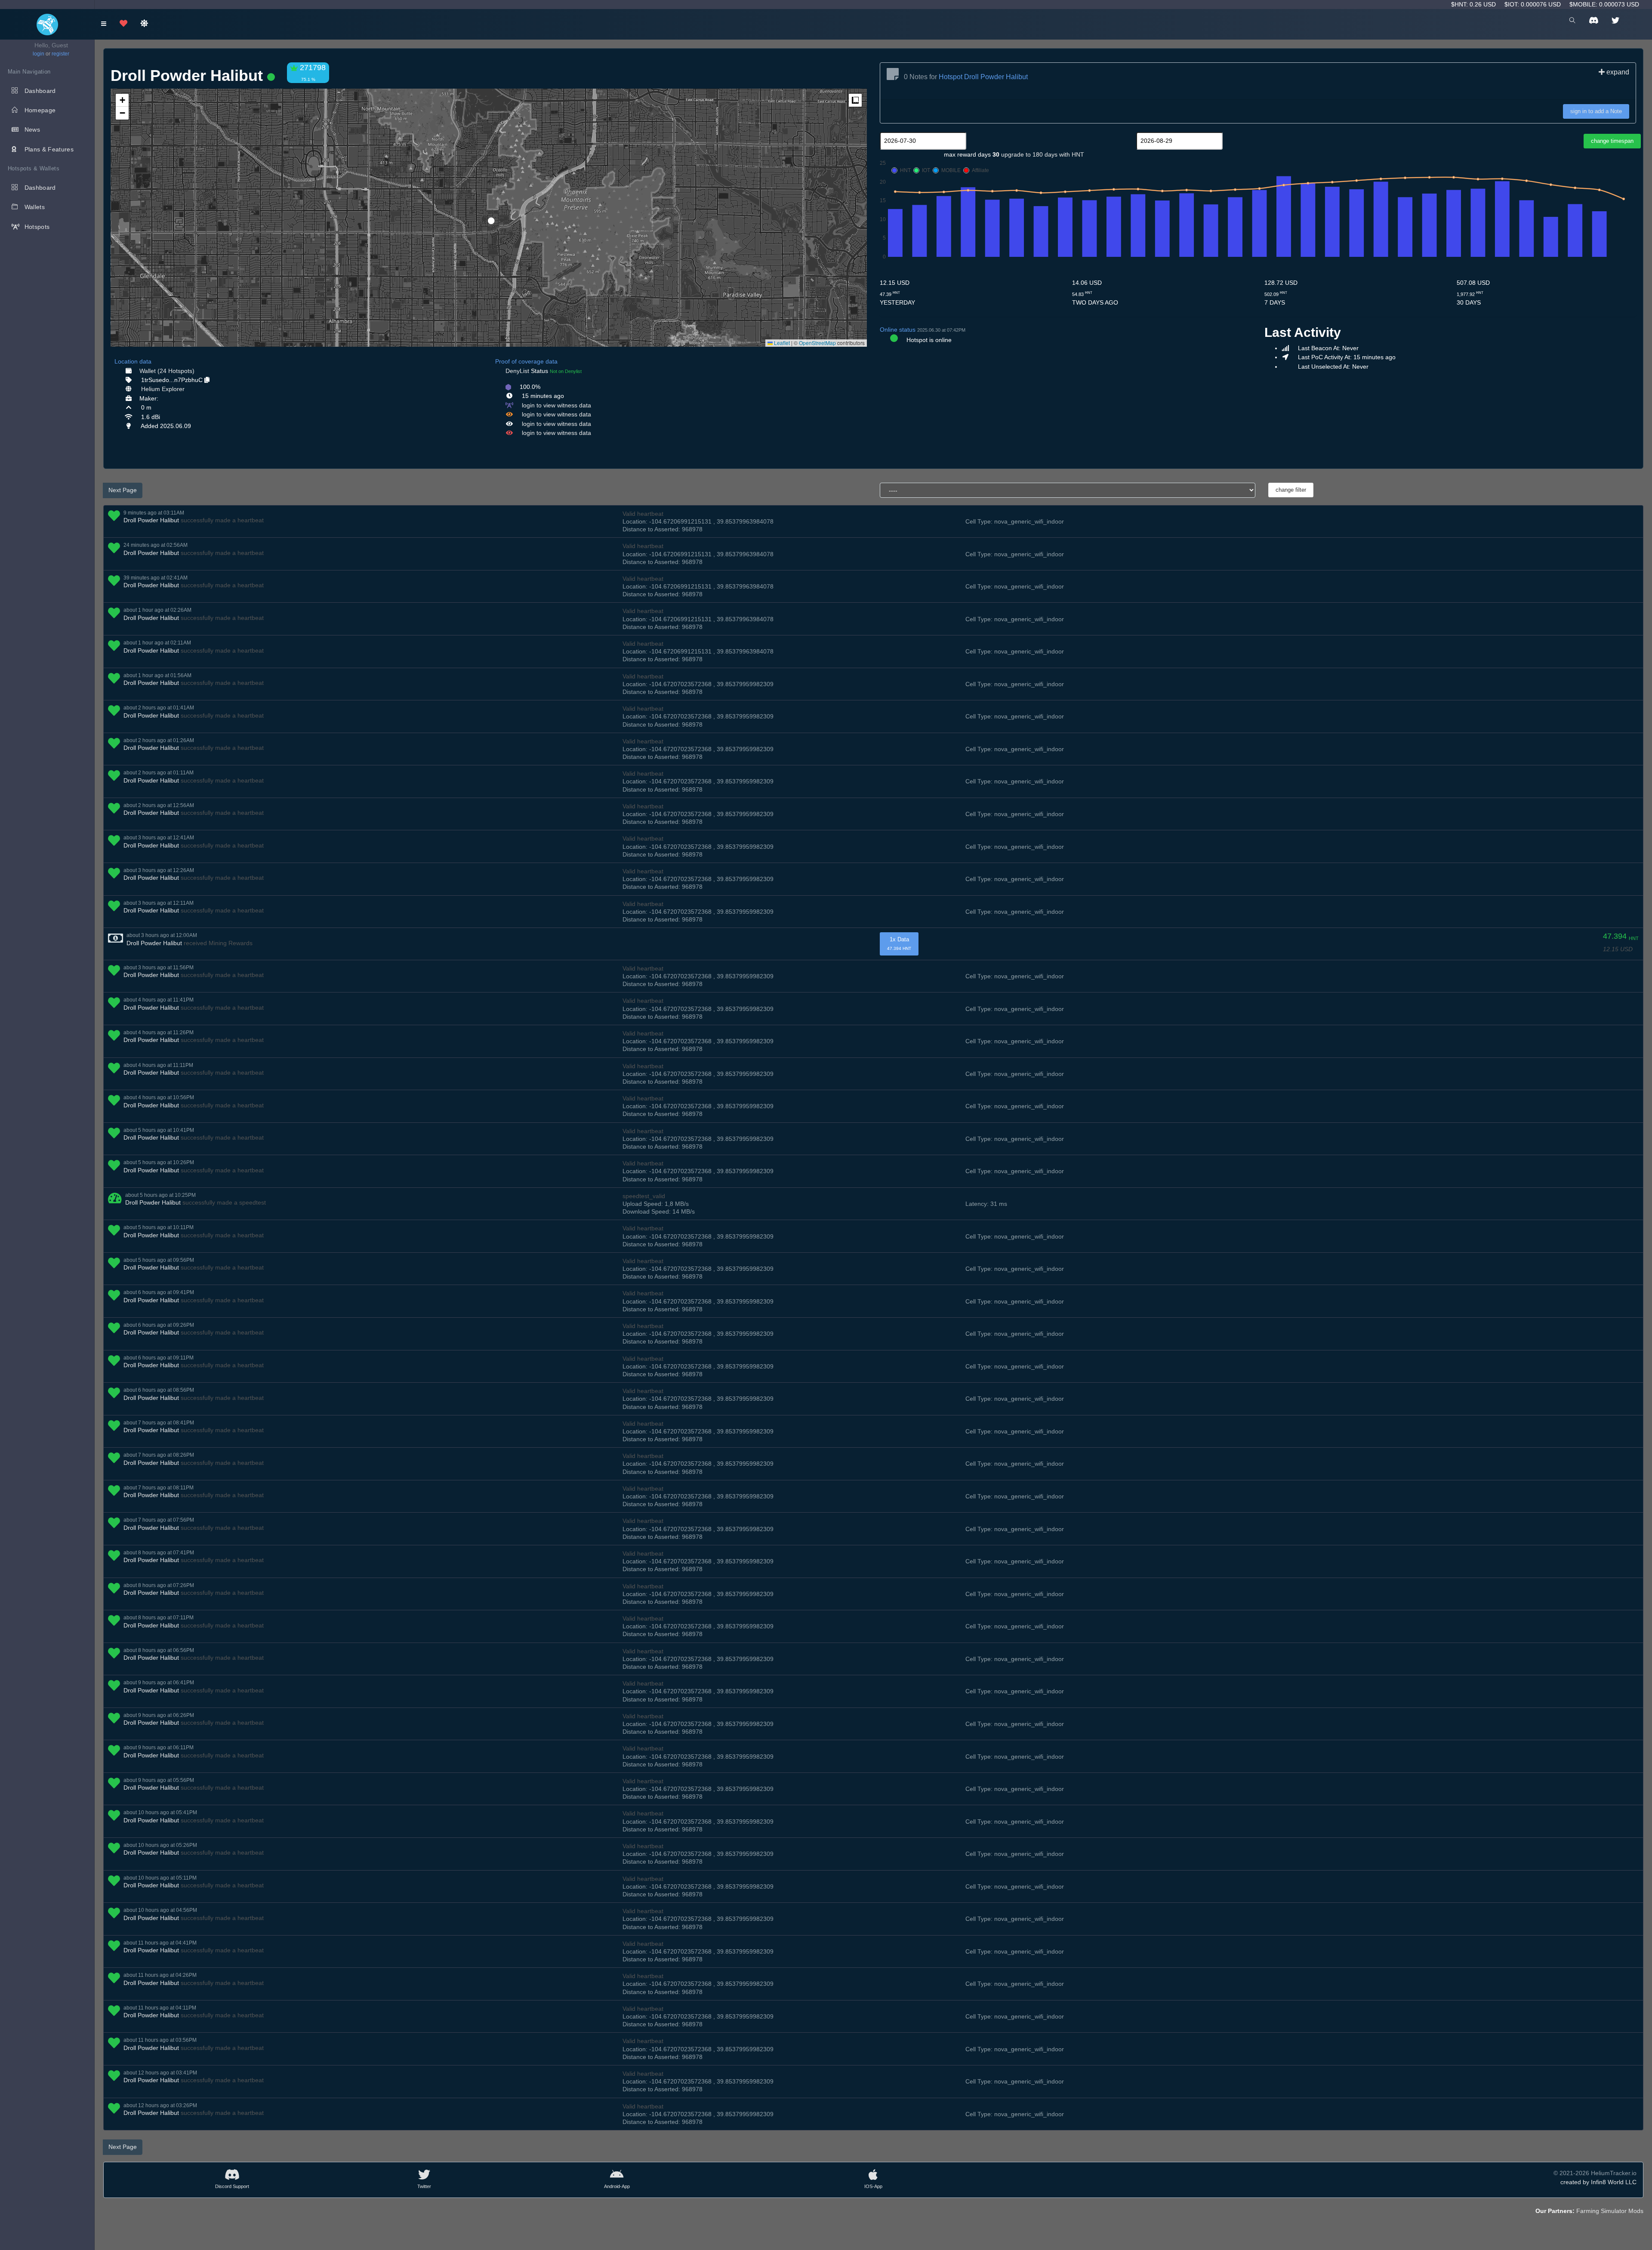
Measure (855, 100)
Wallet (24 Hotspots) (167, 371)
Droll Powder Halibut (151, 520)
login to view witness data (556, 405)
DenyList (517, 371)
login (39, 54)
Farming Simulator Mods (1610, 2211)
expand (1617, 72)
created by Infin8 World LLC (1598, 2182)
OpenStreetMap (817, 343)
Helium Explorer (163, 389)
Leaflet (781, 343)
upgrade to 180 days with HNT (1043, 154)
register (60, 54)
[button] (488, 217)
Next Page (123, 490)
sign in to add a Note (1596, 111)
